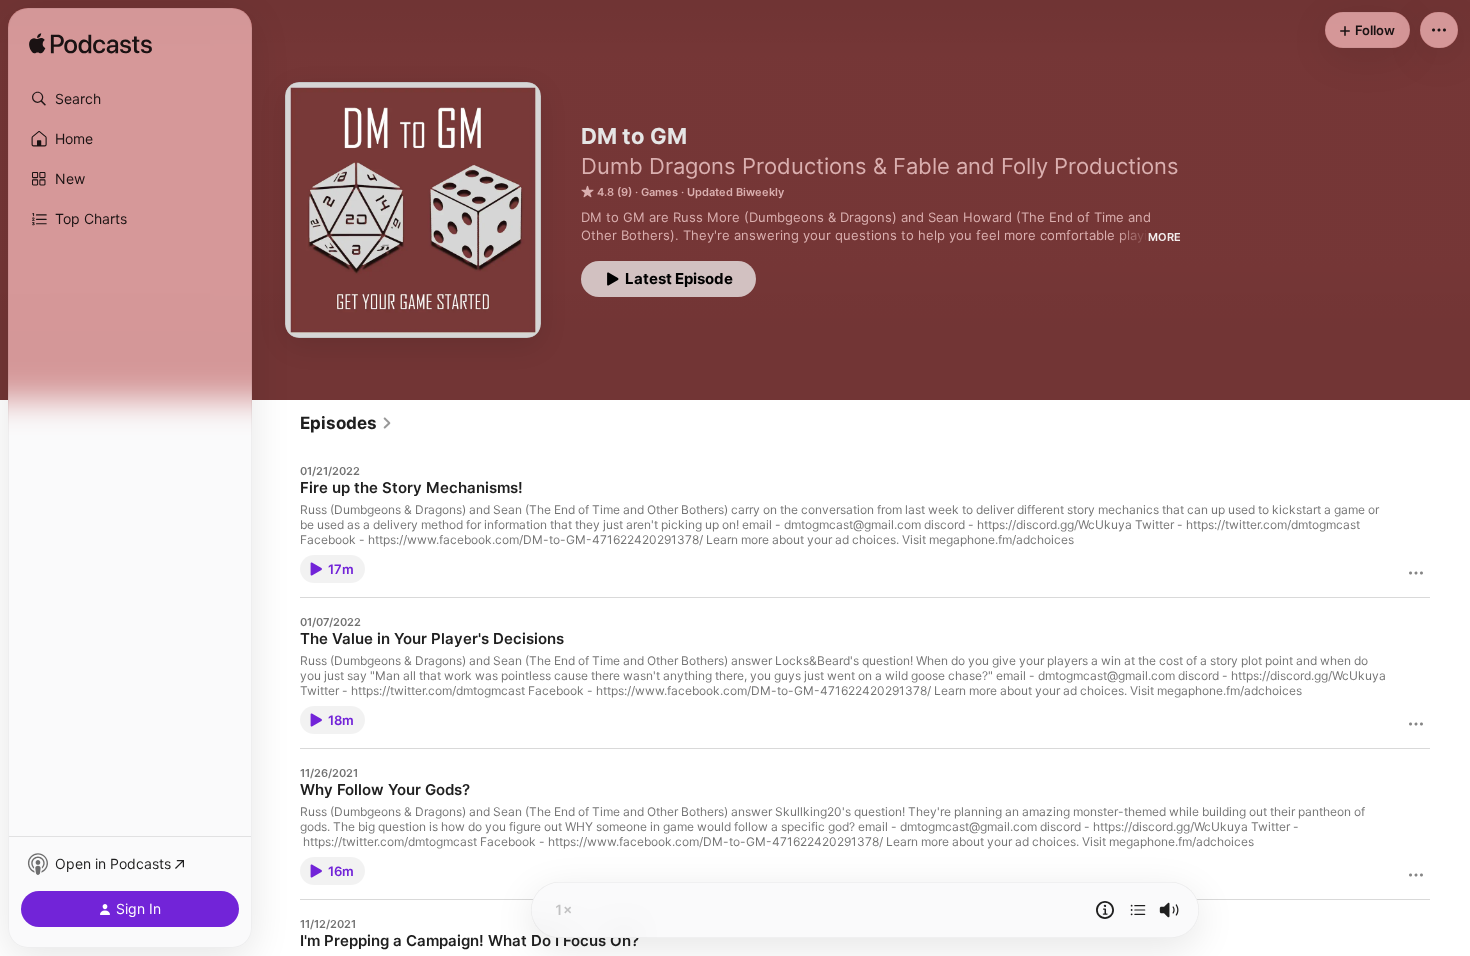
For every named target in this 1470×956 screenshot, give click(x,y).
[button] (130, 99)
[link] (346, 423)
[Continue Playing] (1138, 910)
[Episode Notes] (1105, 910)
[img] (90, 45)
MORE (1164, 237)
